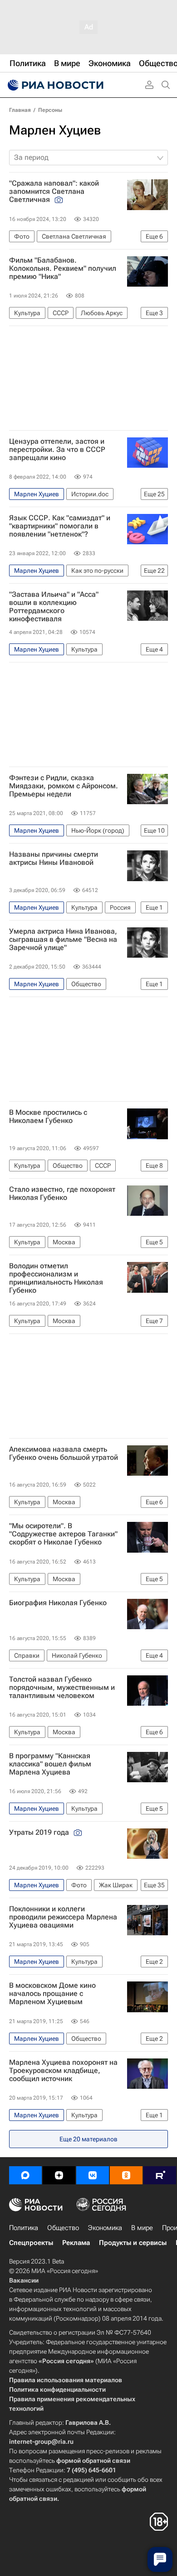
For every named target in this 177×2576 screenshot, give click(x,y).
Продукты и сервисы (133, 2243)
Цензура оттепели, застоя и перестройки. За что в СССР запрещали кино (57, 450)
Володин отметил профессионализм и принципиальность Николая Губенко (56, 1278)
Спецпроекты (31, 2243)
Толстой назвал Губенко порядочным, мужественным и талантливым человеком (62, 1688)
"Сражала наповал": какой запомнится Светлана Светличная (54, 192)
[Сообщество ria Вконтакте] (93, 2175)
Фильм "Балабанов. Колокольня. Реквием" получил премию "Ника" (63, 269)
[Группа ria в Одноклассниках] (126, 2175)
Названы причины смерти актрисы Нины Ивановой (54, 859)
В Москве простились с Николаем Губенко (48, 1117)
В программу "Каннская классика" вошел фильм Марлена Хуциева (50, 1764)
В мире (142, 2228)
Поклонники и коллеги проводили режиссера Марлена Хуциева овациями (63, 1917)
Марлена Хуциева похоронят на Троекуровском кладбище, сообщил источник (63, 2071)
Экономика (105, 2228)
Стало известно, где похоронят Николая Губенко (62, 1194)
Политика (24, 2228)
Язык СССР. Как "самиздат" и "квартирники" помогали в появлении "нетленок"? (60, 526)
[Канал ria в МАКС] (25, 2175)
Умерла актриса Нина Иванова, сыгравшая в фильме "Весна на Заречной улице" (63, 940)
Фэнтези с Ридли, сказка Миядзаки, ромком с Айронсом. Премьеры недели (64, 786)
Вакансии (24, 2280)
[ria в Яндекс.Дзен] (59, 2175)
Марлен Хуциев (55, 130)
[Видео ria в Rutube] (160, 2175)
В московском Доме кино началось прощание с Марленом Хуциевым (52, 1994)
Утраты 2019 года (40, 1832)
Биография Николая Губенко (58, 1603)
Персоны (50, 110)
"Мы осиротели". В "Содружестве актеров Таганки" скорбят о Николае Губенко (63, 1534)
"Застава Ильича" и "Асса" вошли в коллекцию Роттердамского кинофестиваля (54, 607)
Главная (20, 110)
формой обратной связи (93, 2461)
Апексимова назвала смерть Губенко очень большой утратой (64, 1453)
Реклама (76, 2243)
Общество (63, 2228)
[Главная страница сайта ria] (54, 85)
